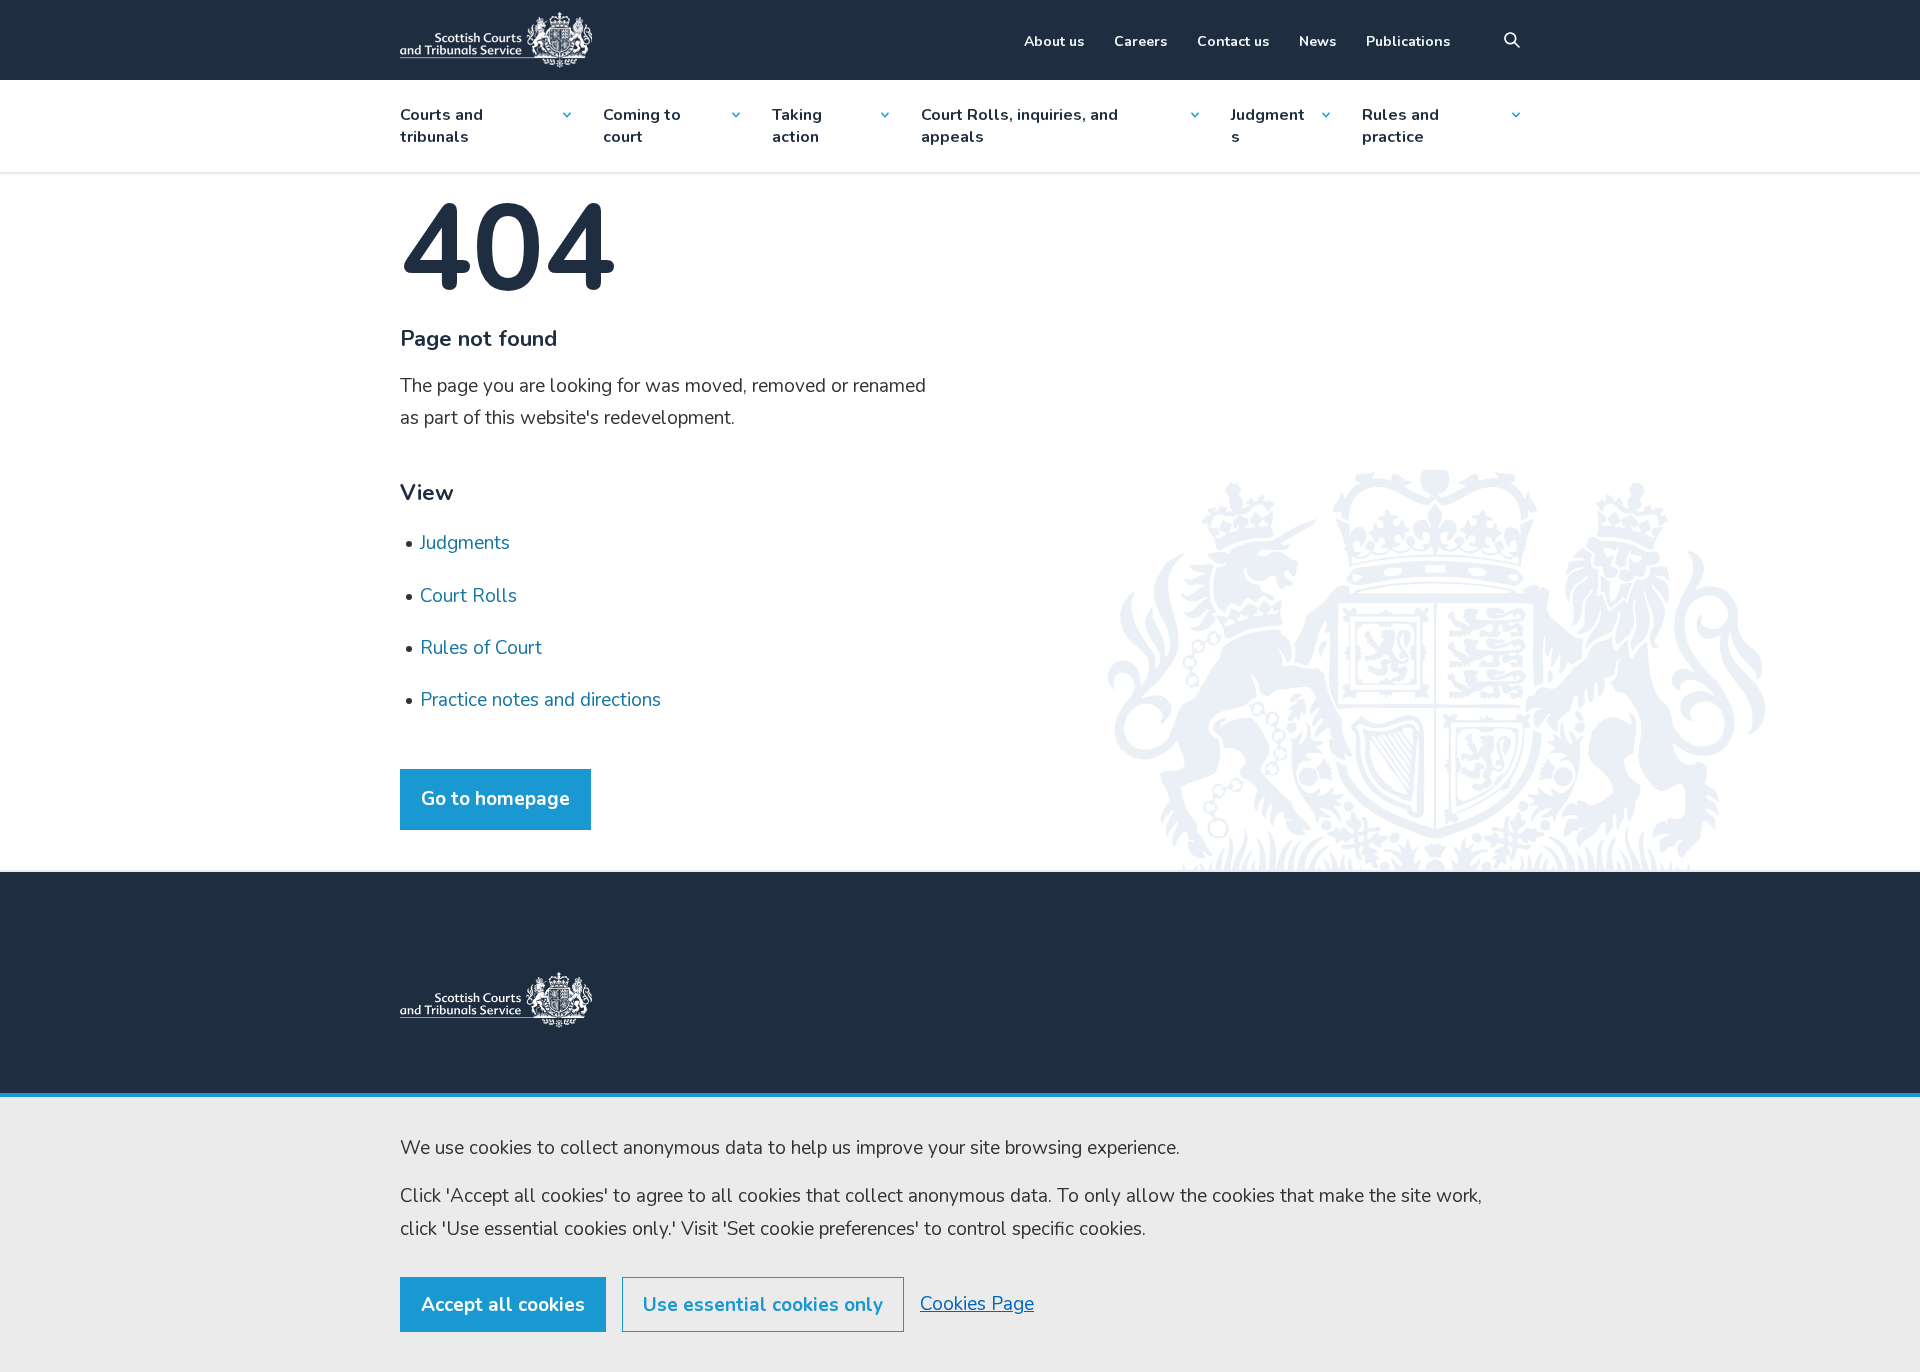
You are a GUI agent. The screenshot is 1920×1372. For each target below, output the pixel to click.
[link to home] (496, 1000)
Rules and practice (1400, 126)
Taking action (797, 126)
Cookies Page (977, 1304)
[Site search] (1512, 40)
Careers (1140, 41)
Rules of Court (481, 648)
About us (1054, 41)
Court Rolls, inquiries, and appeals (1019, 126)
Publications (1408, 41)
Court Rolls (468, 596)
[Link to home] (496, 40)
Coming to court (642, 126)
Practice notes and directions (540, 700)
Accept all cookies (503, 1305)
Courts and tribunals (441, 126)
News (1317, 41)
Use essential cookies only (763, 1305)
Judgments (1268, 126)
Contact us (1233, 41)
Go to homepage (495, 799)
